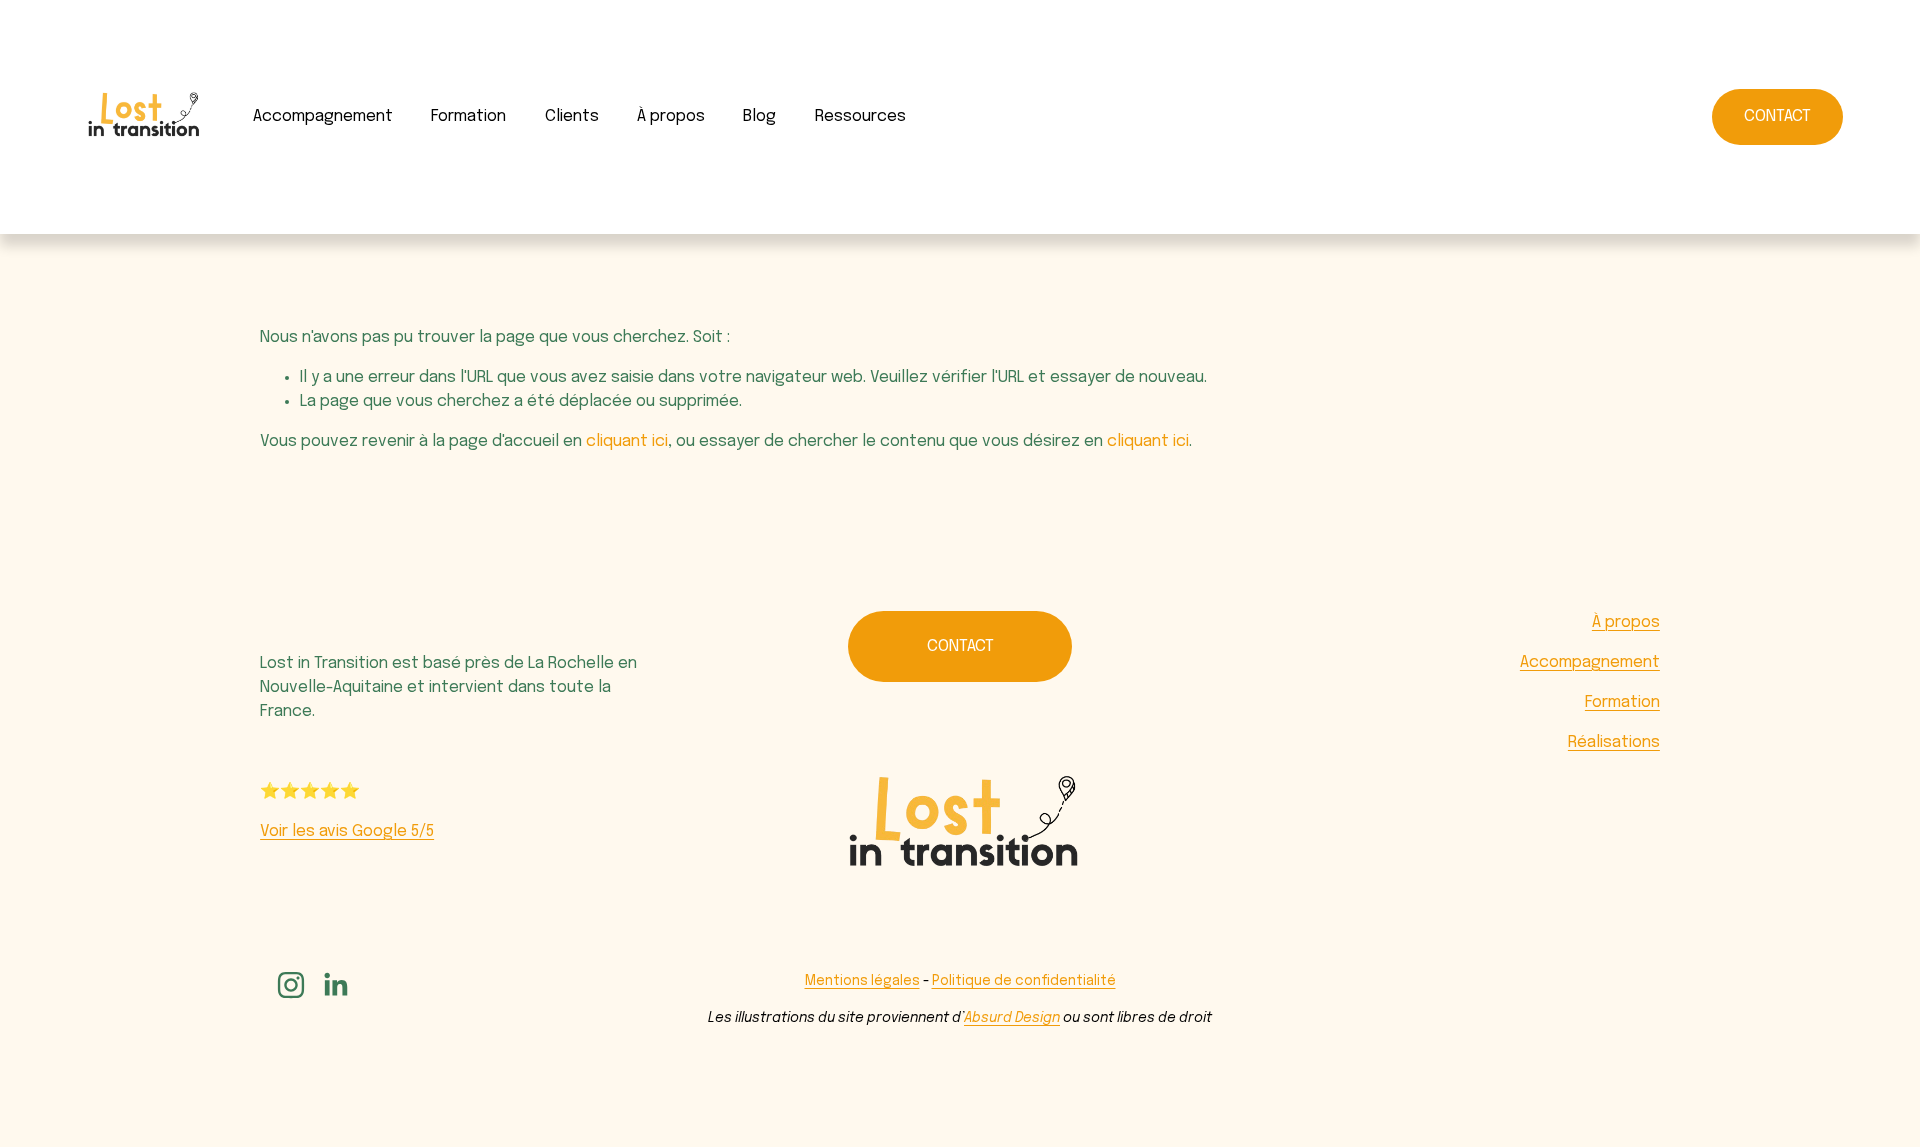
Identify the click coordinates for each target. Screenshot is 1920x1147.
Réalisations (1614, 742)
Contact (1777, 116)
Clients (572, 116)
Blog (759, 116)
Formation (468, 116)
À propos (1626, 622)
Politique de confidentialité (1024, 981)
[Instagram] (291, 985)
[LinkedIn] (335, 985)
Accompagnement (323, 116)
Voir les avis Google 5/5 (347, 831)
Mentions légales (862, 981)
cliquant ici (627, 441)
